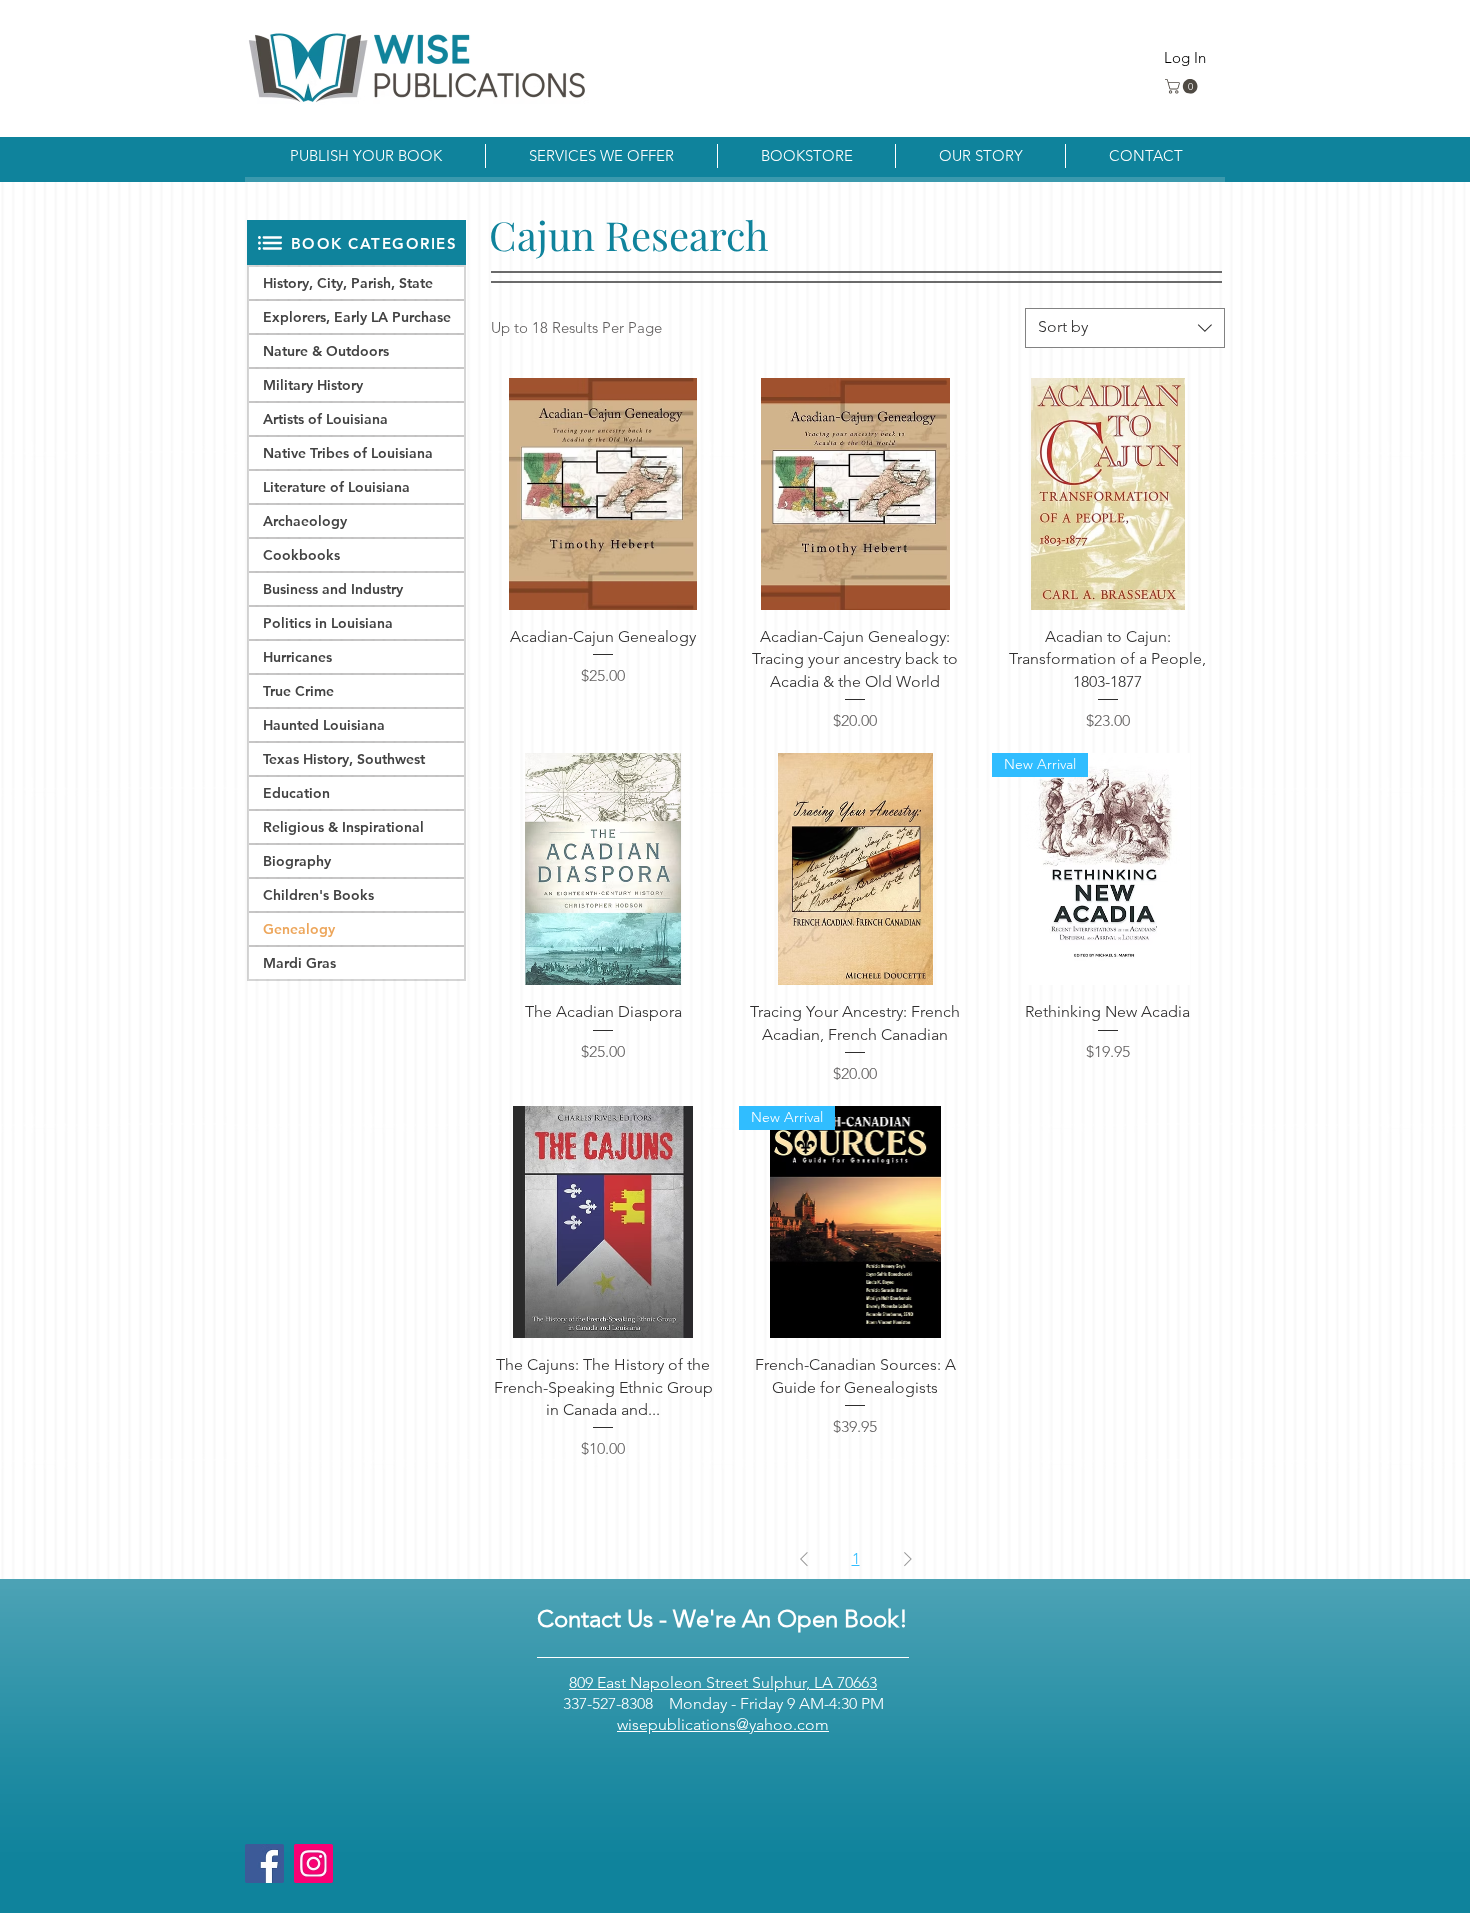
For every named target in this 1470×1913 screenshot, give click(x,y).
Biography (297, 861)
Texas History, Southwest (344, 759)
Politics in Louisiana (328, 623)
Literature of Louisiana (336, 487)
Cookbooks (301, 555)
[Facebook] (264, 1863)
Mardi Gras (299, 963)
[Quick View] (603, 494)
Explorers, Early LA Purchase (357, 317)
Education (296, 793)
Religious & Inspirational (343, 827)
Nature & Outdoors (326, 351)
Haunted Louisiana (324, 725)
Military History (313, 385)
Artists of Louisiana (325, 419)
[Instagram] (313, 1863)
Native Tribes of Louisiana (348, 453)
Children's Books (318, 895)
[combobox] (1125, 328)
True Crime (298, 691)
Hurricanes (297, 657)
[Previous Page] (804, 1559)
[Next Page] (908, 1559)
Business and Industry (333, 589)
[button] (1183, 86)
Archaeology (305, 521)
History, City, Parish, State (348, 283)
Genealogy (299, 929)
